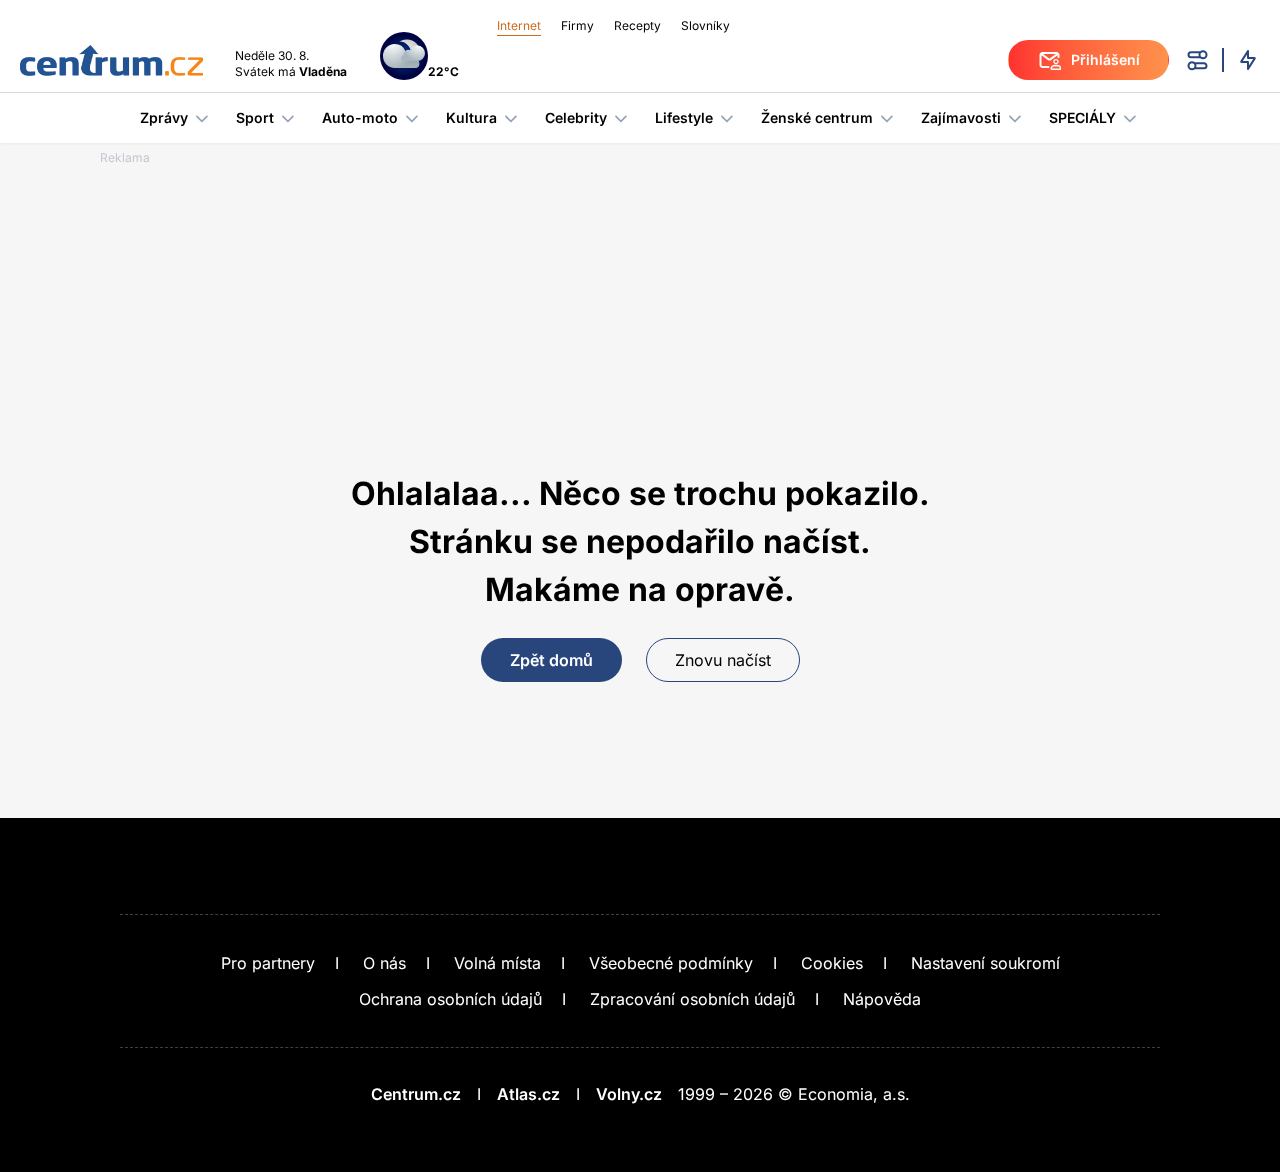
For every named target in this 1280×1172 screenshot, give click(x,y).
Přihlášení (1105, 59)
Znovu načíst (723, 660)
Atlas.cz (528, 1094)
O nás (384, 963)
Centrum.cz (416, 1094)
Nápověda (882, 999)
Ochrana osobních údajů (450, 999)
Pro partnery (268, 963)
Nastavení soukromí (985, 963)
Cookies (832, 963)
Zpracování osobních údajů (692, 999)
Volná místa (497, 963)
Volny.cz (629, 1094)
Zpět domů (551, 660)
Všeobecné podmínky (671, 963)
